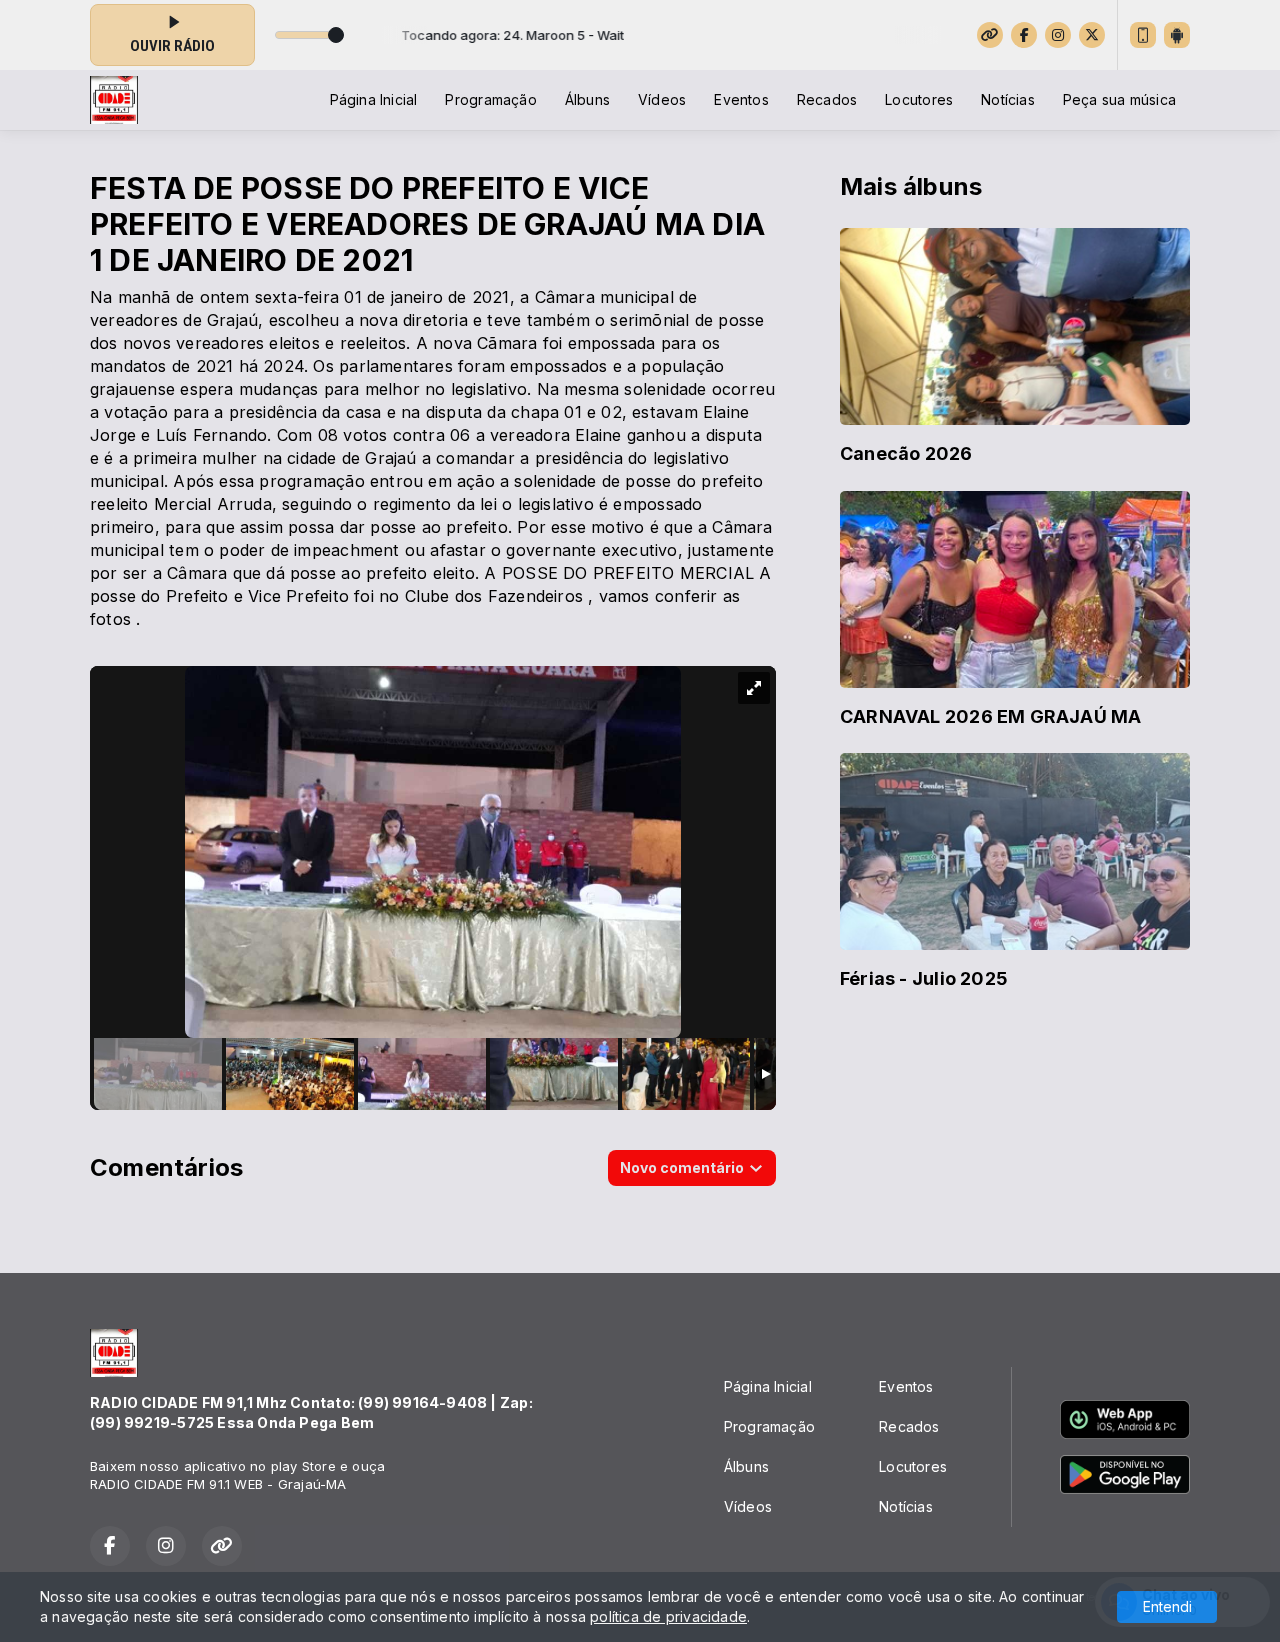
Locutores (919, 99)
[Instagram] (1058, 35)
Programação (490, 99)
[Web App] (1143, 35)
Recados (827, 99)
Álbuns (587, 99)
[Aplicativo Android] (1177, 35)
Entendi (1167, 1606)
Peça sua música (1119, 99)
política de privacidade (668, 1616)
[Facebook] (1024, 35)
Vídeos (662, 99)
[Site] (990, 35)
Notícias (1008, 99)
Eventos (741, 99)
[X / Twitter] (1092, 35)
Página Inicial (374, 99)
